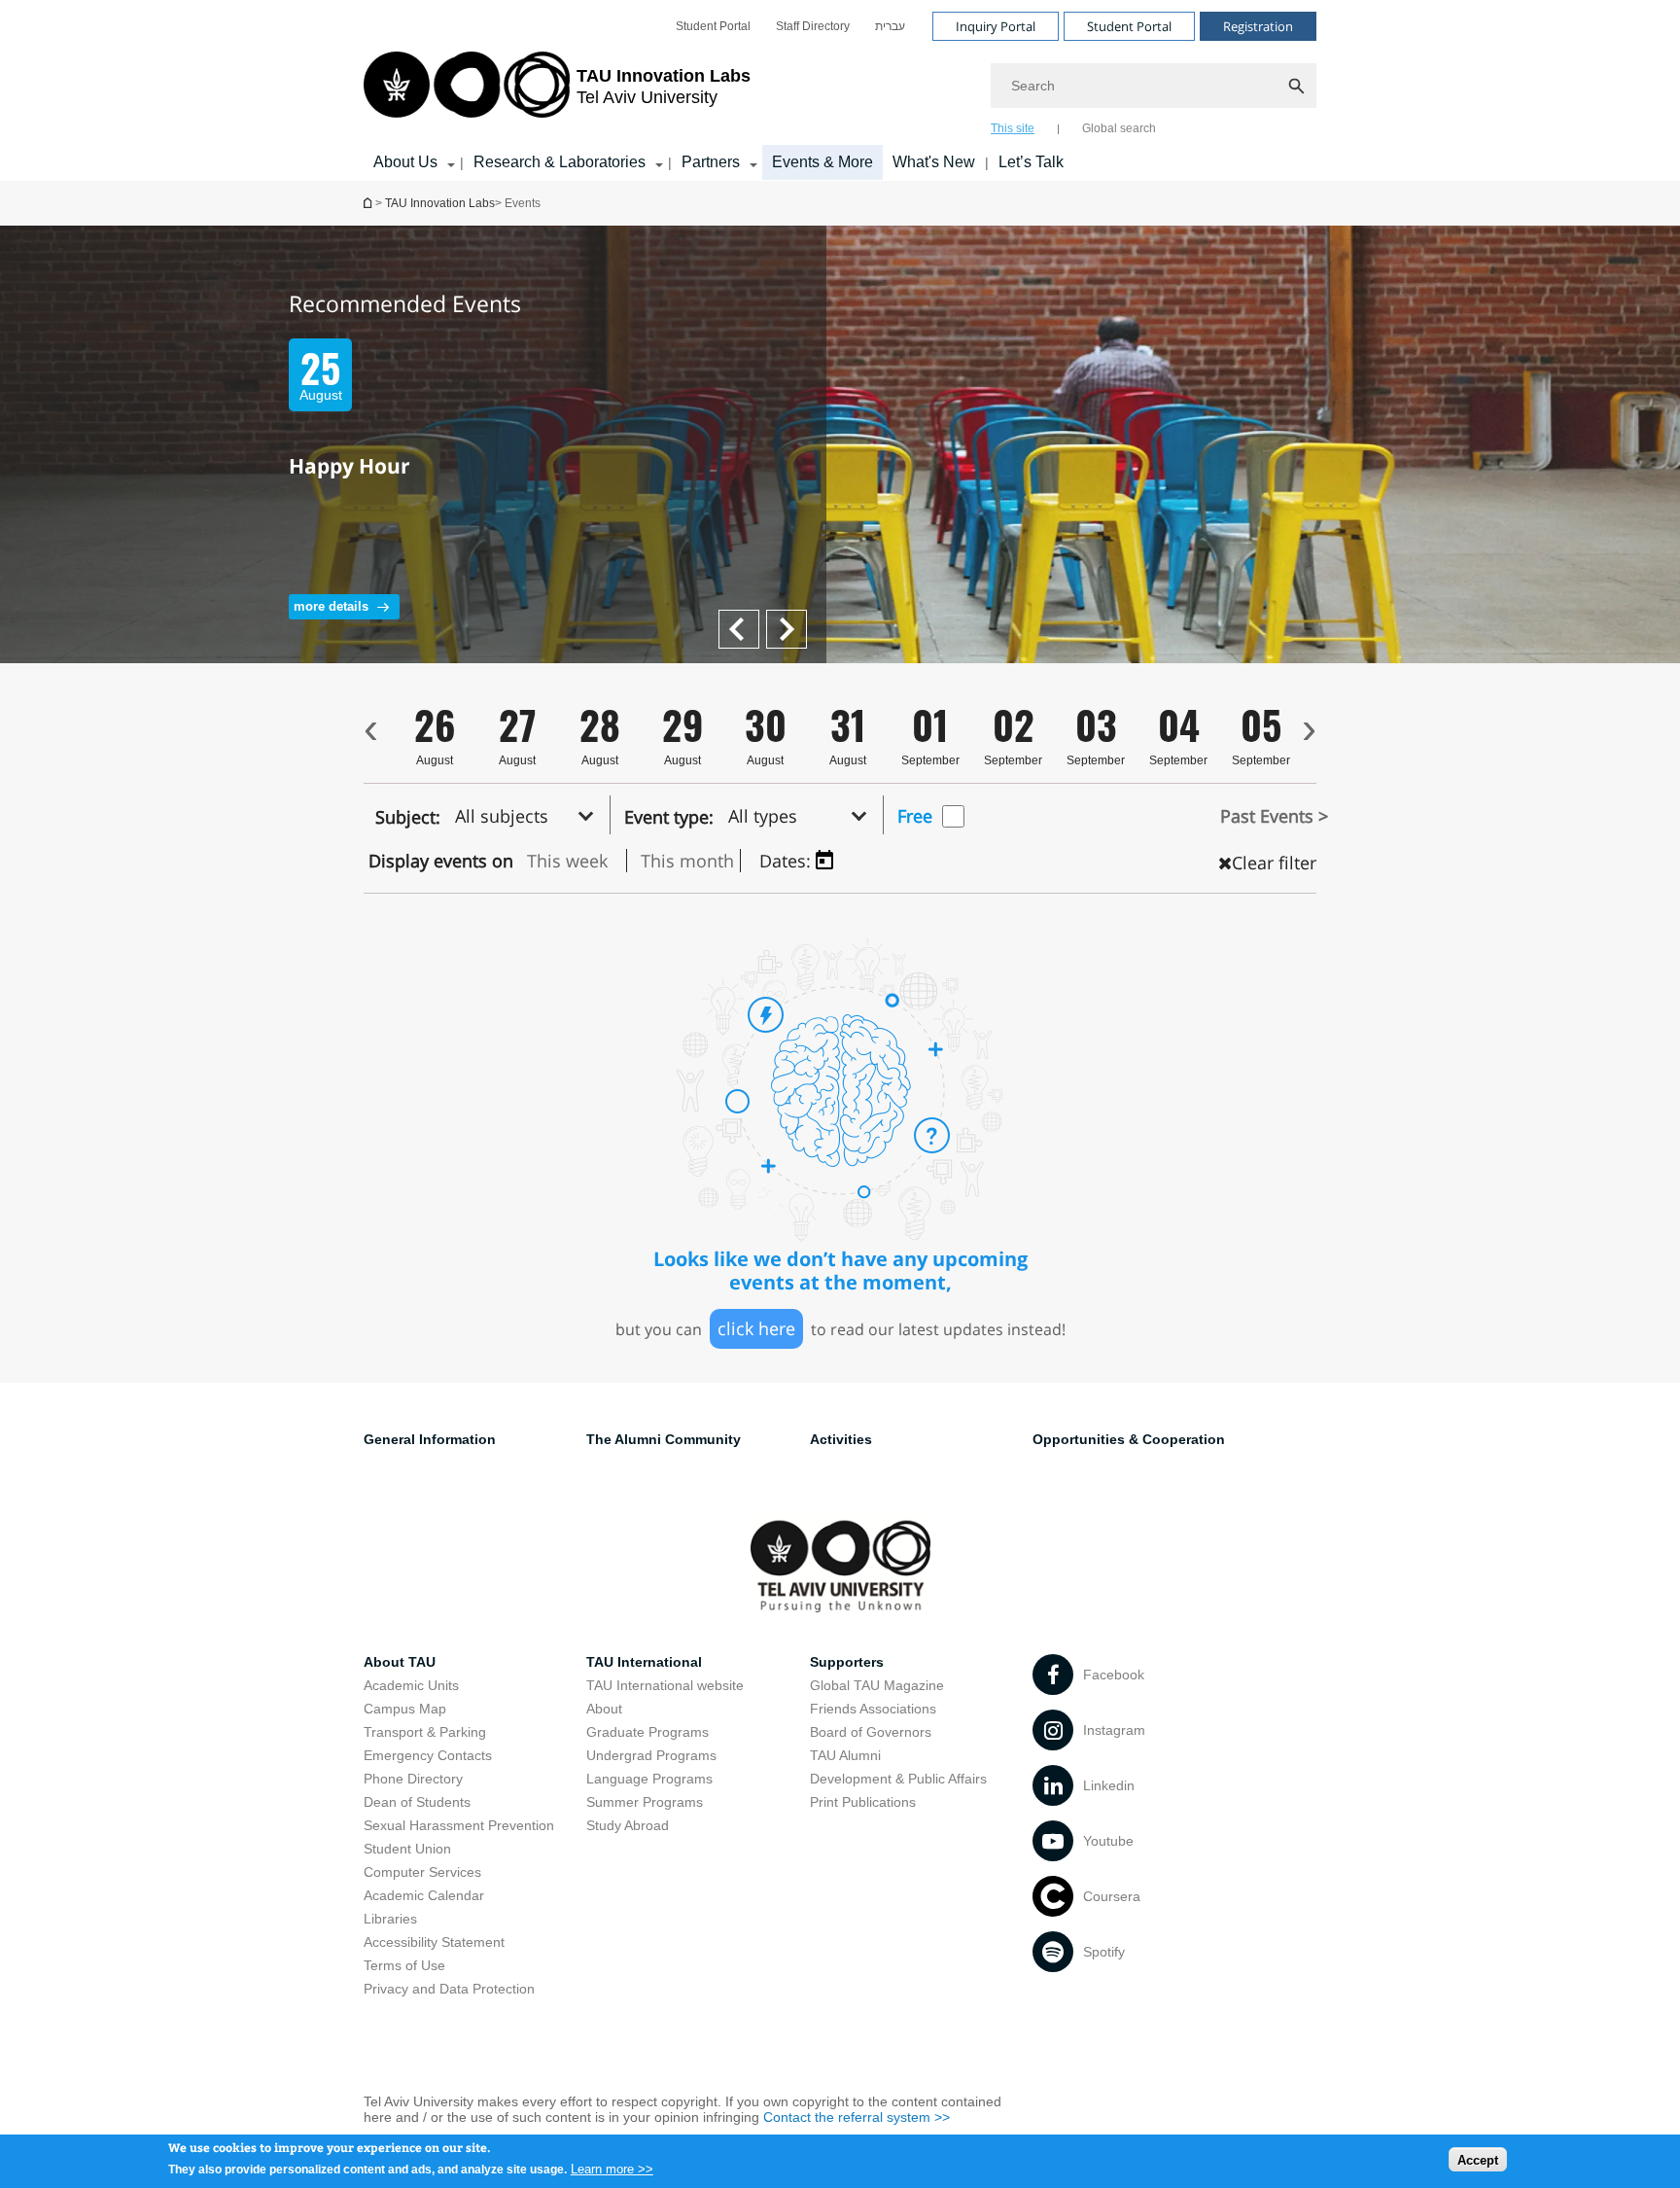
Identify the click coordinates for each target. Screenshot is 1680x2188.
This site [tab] (1013, 128)
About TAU (400, 1662)
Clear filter (1274, 863)
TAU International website (665, 1685)
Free (915, 816)
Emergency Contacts (428, 1755)
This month (687, 861)
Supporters (847, 1662)
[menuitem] (713, 26)
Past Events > (1274, 816)
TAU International (644, 1662)
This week (567, 861)
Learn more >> (612, 2168)
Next (734, 618)
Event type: (669, 817)
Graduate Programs (647, 1732)
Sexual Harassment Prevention (459, 1825)
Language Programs (649, 1779)
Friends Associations (873, 1709)
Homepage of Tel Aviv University (369, 203)
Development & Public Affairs (898, 1779)
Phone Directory (413, 1779)
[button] (530, 815)
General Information (430, 1439)
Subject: (408, 817)
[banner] (840, 90)
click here (756, 1328)
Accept (1478, 2159)
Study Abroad (628, 1825)
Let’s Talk (1031, 162)
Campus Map (405, 1709)
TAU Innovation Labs (440, 203)
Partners (711, 162)
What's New (934, 162)
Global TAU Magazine (877, 1685)
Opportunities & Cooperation (1129, 1439)
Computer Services (422, 1872)
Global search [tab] (1119, 128)
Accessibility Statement (434, 1942)
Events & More (822, 162)
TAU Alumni (845, 1755)
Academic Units (411, 1685)
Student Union (407, 1849)
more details (331, 606)
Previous (794, 618)
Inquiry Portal (996, 26)
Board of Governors (871, 1732)
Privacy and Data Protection (449, 1989)
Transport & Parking (425, 1732)
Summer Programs (645, 1802)
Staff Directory (813, 26)
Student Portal (713, 26)
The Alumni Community (664, 1439)
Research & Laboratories (560, 162)
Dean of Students (417, 1802)
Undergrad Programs (651, 1755)
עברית (890, 26)
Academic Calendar (424, 1895)
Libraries (390, 1919)
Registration (1258, 26)
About (604, 1709)
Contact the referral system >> (857, 2117)
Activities (841, 1439)
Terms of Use (404, 1965)
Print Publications (863, 1802)
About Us (405, 162)
